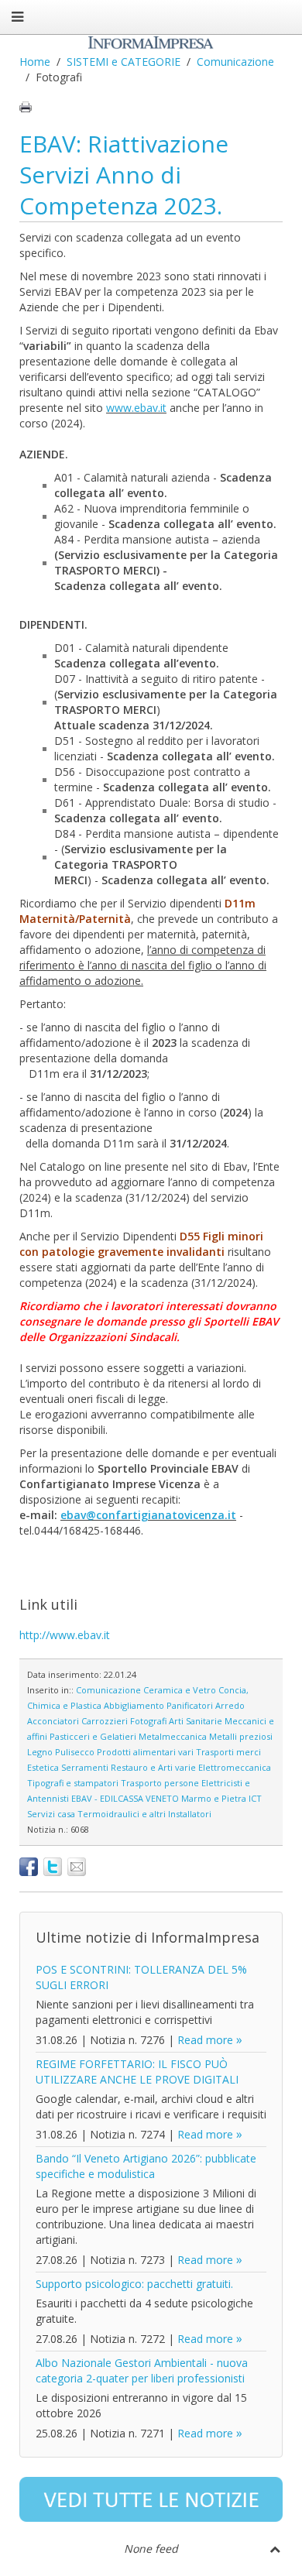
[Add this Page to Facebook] (29, 1867)
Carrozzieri (105, 1721)
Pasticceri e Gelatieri (93, 1736)
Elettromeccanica (235, 1767)
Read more (205, 2040)
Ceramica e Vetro (180, 1690)
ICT (255, 1798)
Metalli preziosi (241, 1736)
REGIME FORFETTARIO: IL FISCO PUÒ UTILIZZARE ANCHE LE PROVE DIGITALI (137, 2072)
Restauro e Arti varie (153, 1767)
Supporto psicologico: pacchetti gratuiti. (134, 2284)
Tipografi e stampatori (73, 1783)
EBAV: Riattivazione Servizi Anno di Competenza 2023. (124, 175)
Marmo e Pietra (214, 1798)
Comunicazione (235, 62)
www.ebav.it (136, 408)
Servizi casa (51, 1814)
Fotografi (148, 1721)
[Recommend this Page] (77, 1867)
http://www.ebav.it (65, 1635)
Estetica (43, 1767)
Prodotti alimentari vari (145, 1752)
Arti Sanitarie (196, 1721)
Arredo (230, 1705)
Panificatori (190, 1705)
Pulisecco (75, 1752)
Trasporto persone (160, 1783)
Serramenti (85, 1767)
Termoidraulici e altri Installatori (144, 1814)
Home (35, 62)
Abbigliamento (134, 1705)
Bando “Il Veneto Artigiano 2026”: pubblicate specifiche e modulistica (146, 2166)
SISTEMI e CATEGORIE (124, 62)
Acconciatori (53, 1721)
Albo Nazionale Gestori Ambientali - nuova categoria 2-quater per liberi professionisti (142, 2370)
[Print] (26, 107)
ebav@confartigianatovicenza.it (148, 1515)
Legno (40, 1752)
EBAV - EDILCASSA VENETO (125, 1798)
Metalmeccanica (173, 1736)
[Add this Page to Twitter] (53, 1867)
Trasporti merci (228, 1752)
